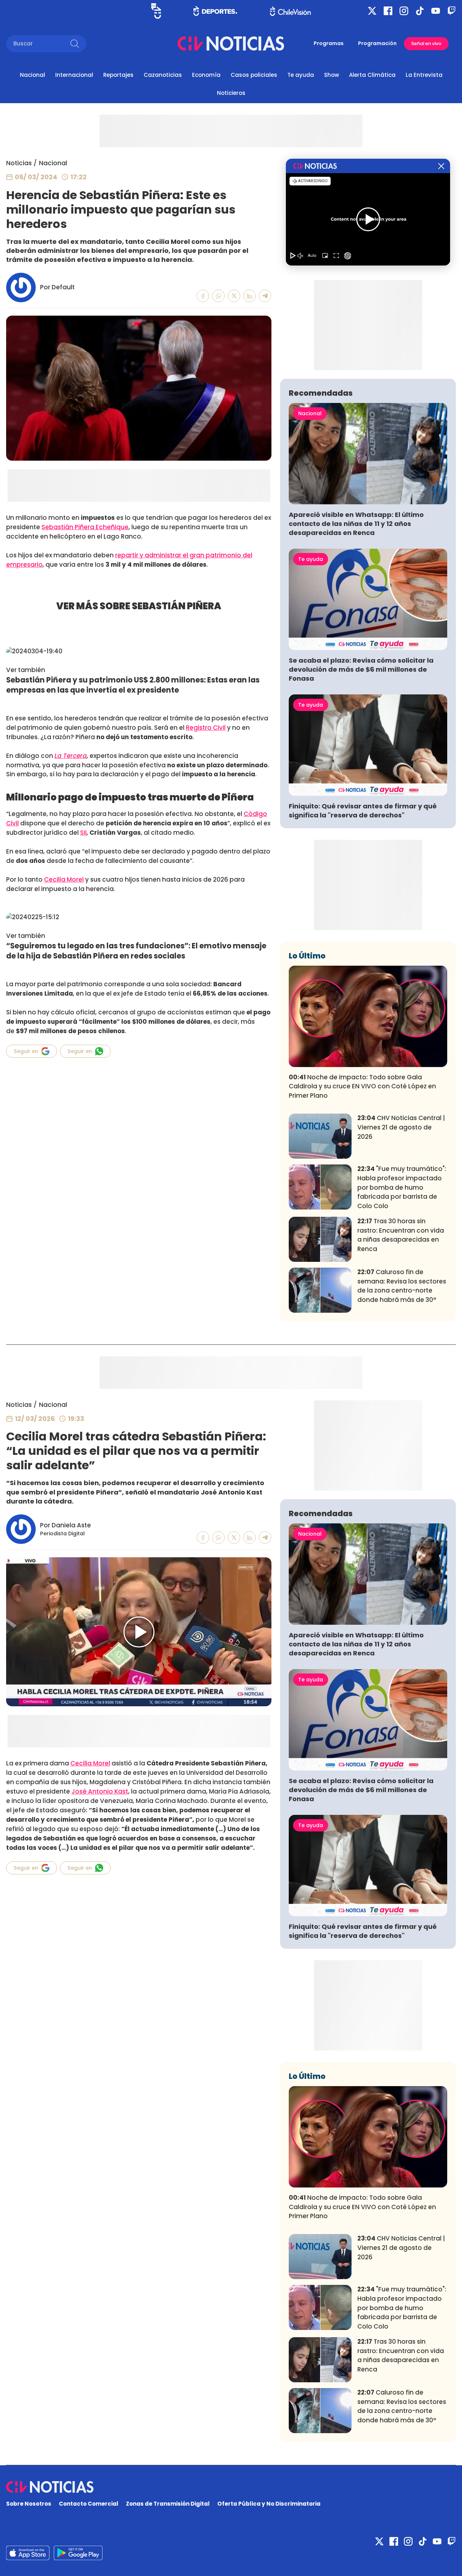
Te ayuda (301, 75)
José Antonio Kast (100, 1791)
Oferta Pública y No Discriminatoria (269, 2504)
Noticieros (231, 93)
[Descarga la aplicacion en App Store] (78, 2553)
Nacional (32, 75)
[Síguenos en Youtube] (436, 11)
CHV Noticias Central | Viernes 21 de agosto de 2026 (401, 1127)
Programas (329, 43)
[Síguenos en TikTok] (420, 11)
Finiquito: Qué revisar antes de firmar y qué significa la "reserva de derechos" (363, 811)
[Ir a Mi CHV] (156, 11)
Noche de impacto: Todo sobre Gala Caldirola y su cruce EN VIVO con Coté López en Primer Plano (362, 1087)
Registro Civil (206, 728)
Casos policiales (254, 75)
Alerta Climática (372, 75)
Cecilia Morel (64, 879)
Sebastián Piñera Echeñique (85, 527)
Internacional (74, 75)
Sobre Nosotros (29, 2504)
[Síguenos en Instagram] (404, 11)
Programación (377, 43)
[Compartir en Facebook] (203, 296)
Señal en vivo (426, 43)
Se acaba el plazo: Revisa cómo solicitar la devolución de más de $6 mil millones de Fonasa (361, 669)
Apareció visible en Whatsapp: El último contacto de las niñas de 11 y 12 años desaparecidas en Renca (356, 524)
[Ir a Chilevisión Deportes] (215, 11)
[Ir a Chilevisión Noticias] (231, 43)
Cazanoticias (163, 75)
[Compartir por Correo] (265, 296)
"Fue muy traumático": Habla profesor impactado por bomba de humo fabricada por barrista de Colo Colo (402, 1187)
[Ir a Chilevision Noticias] (231, 2487)
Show (332, 75)
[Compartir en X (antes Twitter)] (234, 296)
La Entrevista (424, 75)
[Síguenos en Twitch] (452, 11)
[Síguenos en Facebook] (388, 11)
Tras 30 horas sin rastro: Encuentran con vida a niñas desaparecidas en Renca (401, 1235)
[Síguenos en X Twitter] (372, 11)
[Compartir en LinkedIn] (250, 296)
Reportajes (118, 75)
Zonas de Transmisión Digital (168, 2504)
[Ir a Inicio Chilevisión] (290, 11)
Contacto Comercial (89, 2504)
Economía (206, 75)
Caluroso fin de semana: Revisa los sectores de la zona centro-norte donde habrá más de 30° (402, 1286)
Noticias (19, 163)
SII (83, 833)
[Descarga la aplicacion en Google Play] (28, 2553)
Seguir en (26, 1051)
